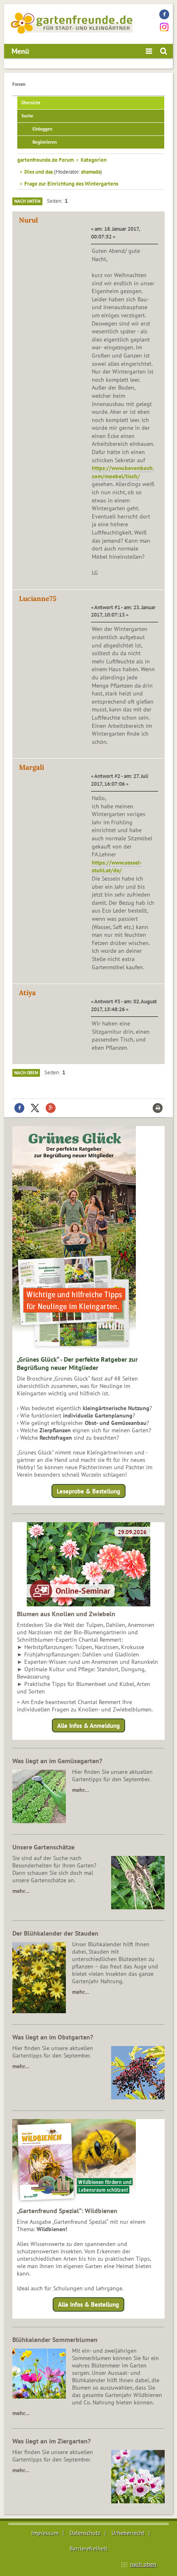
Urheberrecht (128, 2533)
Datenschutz (85, 2533)
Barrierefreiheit (88, 2548)
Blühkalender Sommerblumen (55, 2340)
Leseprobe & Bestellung (88, 1491)
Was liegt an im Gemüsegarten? (57, 1761)
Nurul (28, 220)
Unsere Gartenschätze (43, 1847)
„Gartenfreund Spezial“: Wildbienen (67, 2211)
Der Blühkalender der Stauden (55, 1933)
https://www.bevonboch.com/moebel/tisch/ (123, 472)
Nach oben (26, 1073)
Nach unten (27, 201)
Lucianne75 (38, 599)
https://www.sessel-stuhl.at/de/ (117, 867)
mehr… (80, 1790)
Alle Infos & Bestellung (88, 2304)
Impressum (45, 2533)
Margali (31, 767)
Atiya (27, 993)
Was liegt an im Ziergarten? (51, 2441)
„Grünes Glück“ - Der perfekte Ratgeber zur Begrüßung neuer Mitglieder (77, 1363)
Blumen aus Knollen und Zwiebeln (66, 1614)
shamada (91, 172)
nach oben (143, 2564)
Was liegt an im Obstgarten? (53, 2037)
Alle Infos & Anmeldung (88, 1726)
